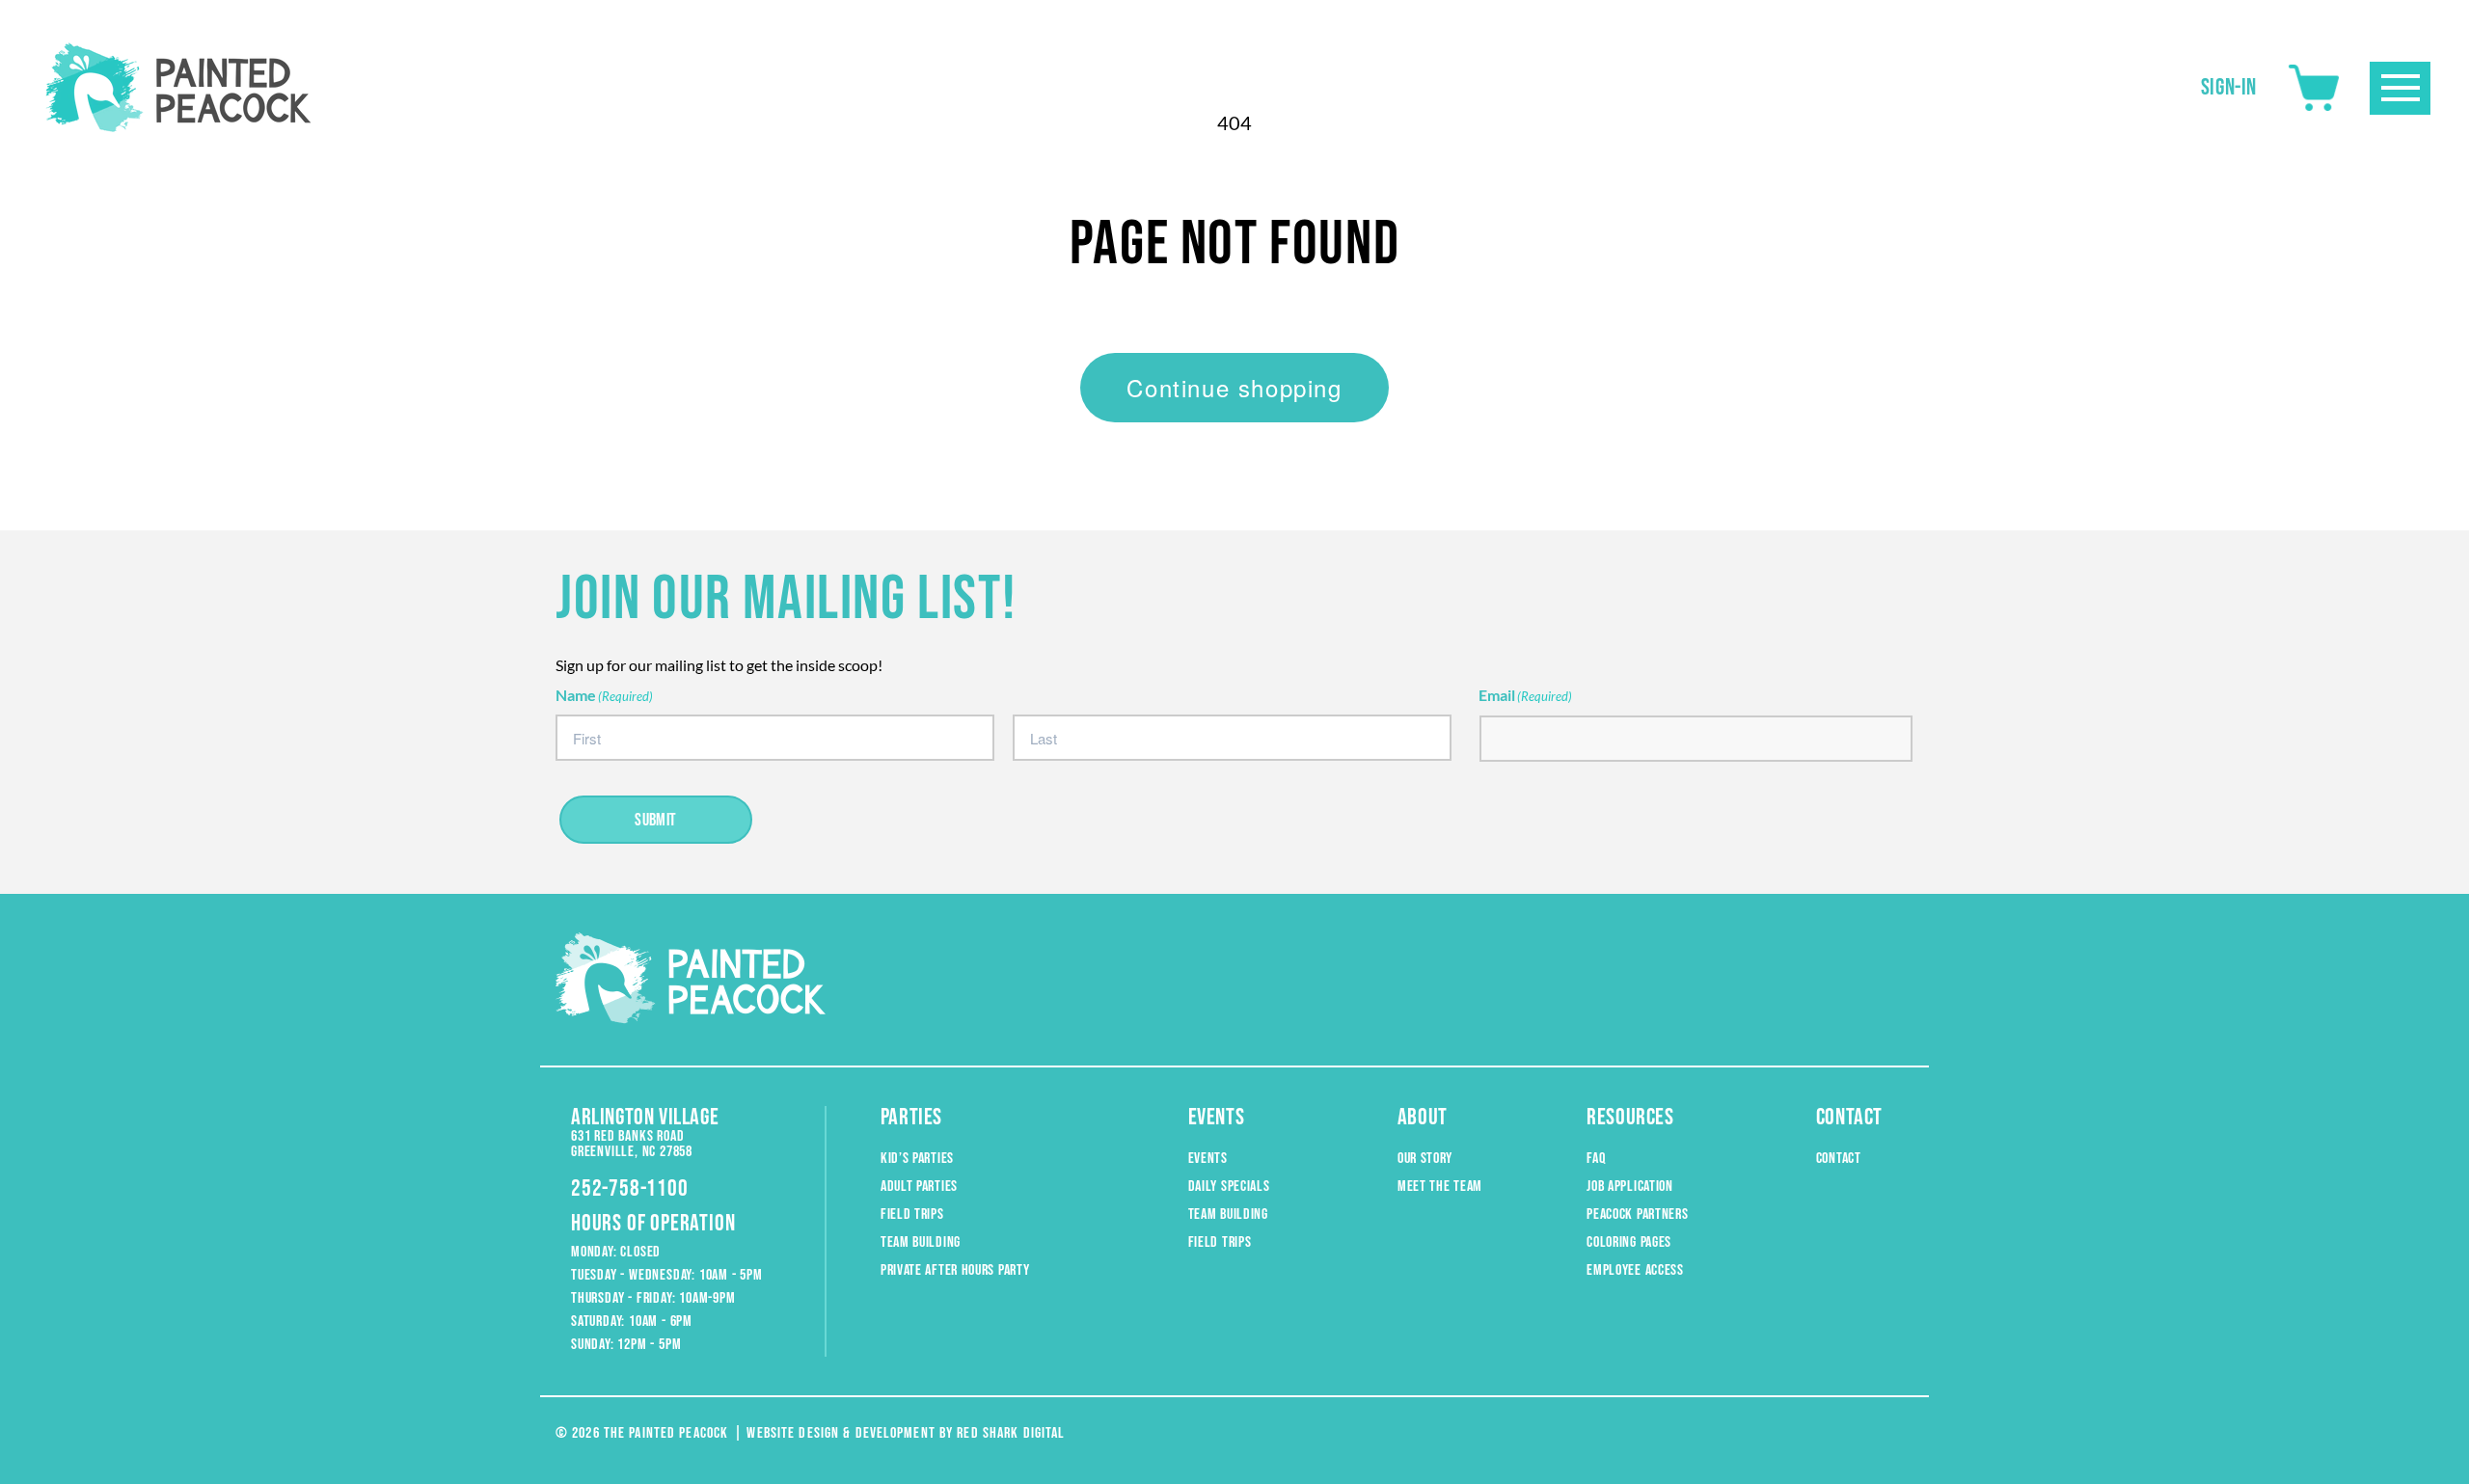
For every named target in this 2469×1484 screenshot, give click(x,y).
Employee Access (1635, 1270)
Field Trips (912, 1214)
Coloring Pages (1629, 1242)
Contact (1839, 1159)
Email (1525, 695)
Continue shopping (1234, 387)
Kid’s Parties (917, 1159)
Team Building (921, 1242)
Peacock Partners (1637, 1214)
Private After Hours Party (955, 1270)
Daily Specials (1229, 1187)
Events (1208, 1159)
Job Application (1630, 1187)
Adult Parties (919, 1187)
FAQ (1596, 1159)
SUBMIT (656, 820)
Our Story (1425, 1159)
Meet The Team (1440, 1187)
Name (604, 695)
